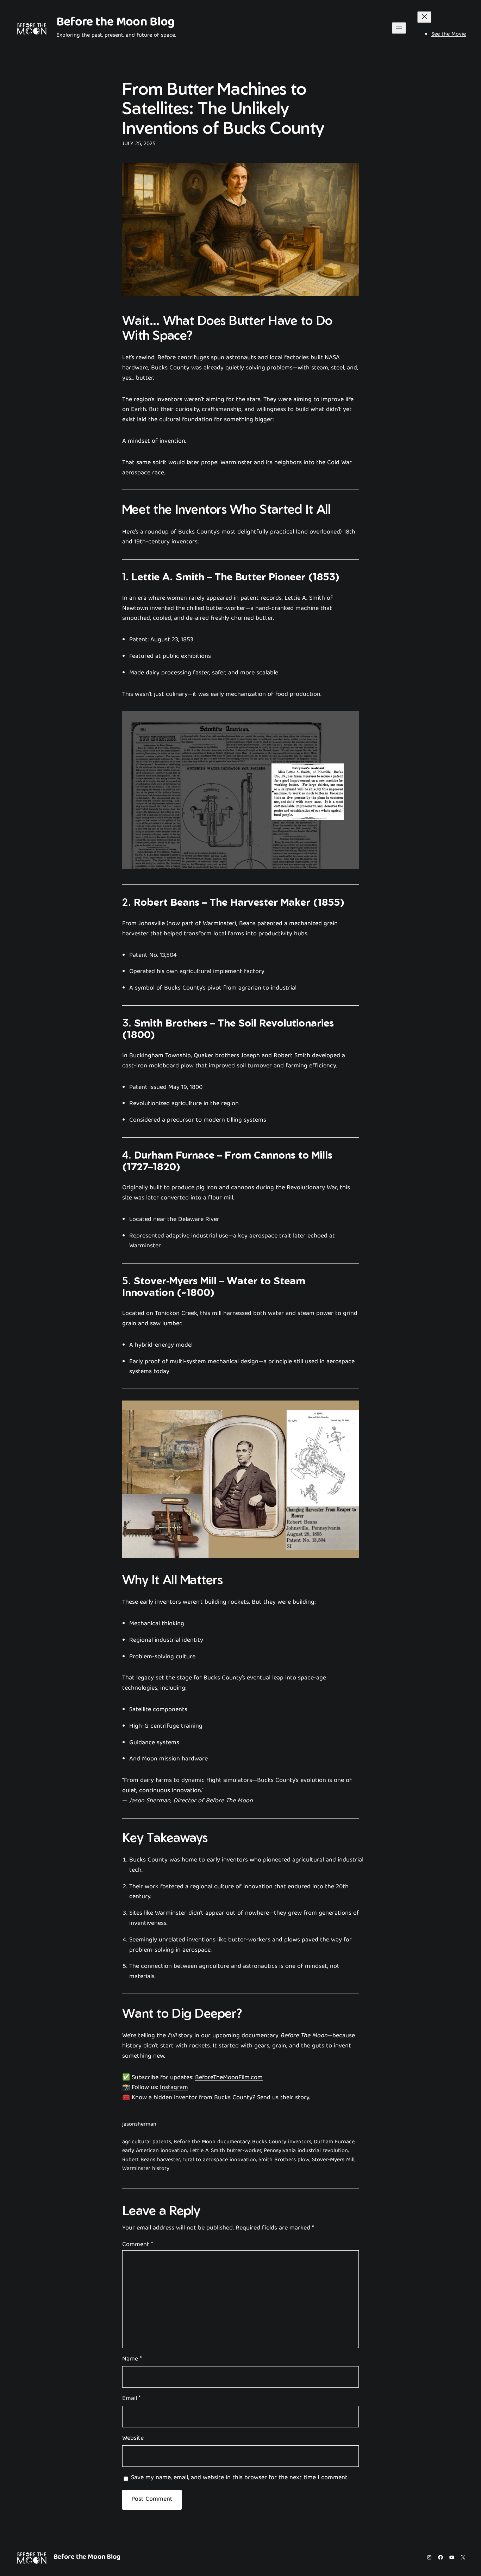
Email (131, 2399)
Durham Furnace (334, 2142)
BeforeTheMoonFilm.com (229, 2078)
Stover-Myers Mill (333, 2160)
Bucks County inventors (282, 2142)
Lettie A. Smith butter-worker (225, 2151)
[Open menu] (399, 28)
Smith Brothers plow (284, 2160)
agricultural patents (147, 2142)
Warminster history (146, 2169)
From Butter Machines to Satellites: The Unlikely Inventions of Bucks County (223, 108)
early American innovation (155, 2151)
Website (133, 2439)
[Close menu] (424, 17)
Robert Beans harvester (151, 2160)
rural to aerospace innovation (219, 2160)
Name (132, 2360)
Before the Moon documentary (212, 2142)
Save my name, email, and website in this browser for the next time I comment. (240, 2478)
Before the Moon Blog (115, 23)
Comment (138, 2245)
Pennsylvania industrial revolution (306, 2151)
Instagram (174, 2088)
